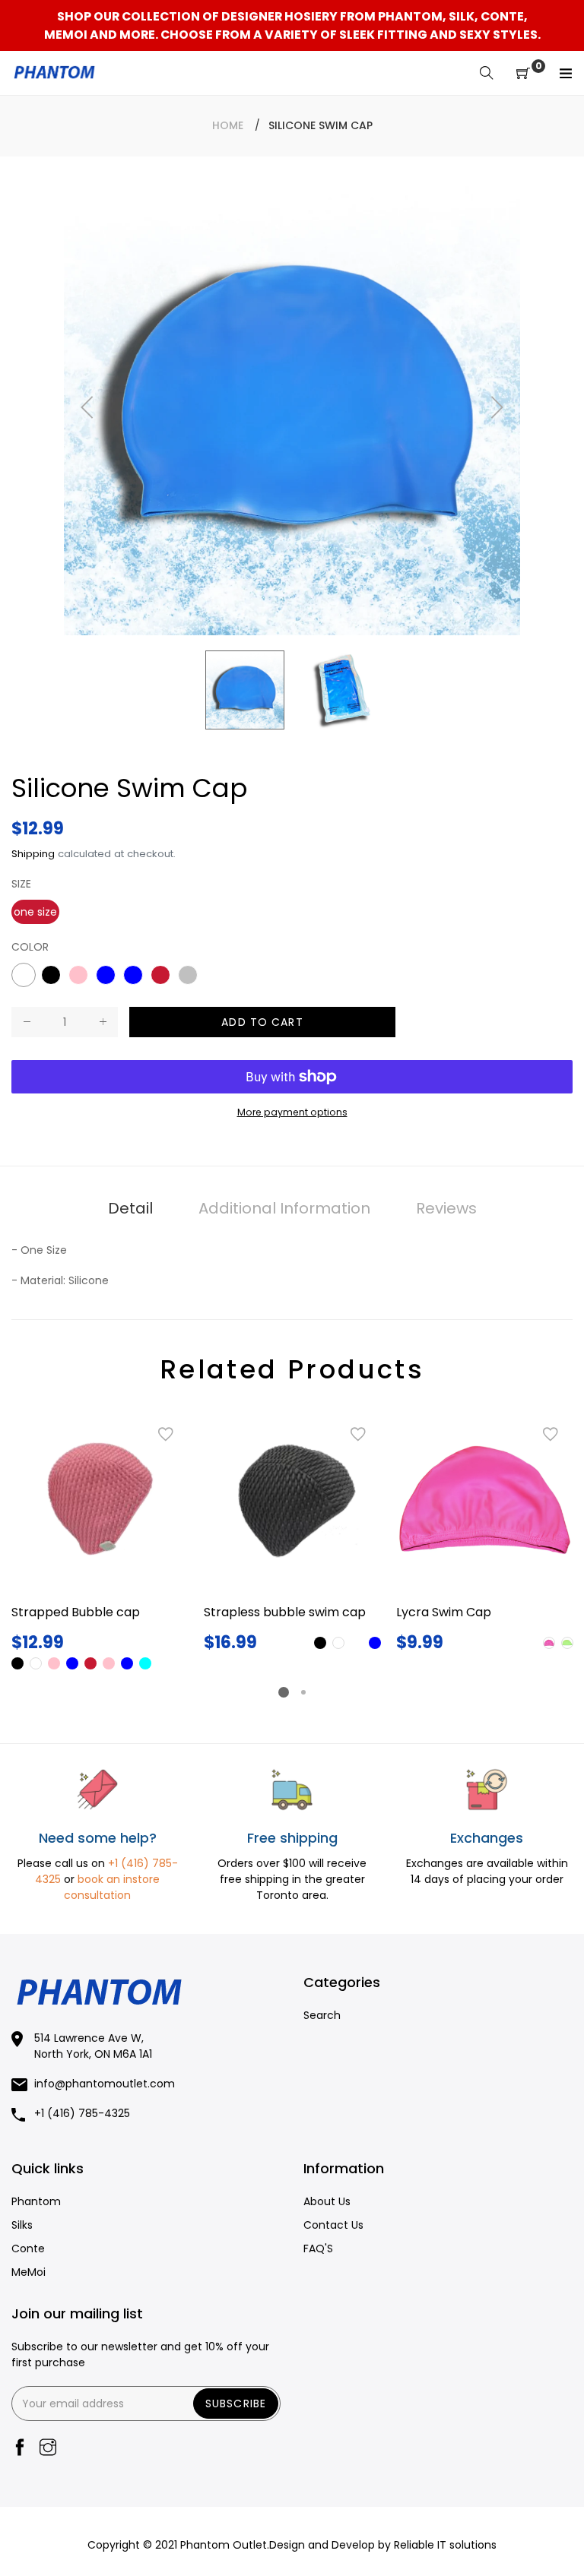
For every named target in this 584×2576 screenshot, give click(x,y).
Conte (28, 2248)
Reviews (446, 1208)
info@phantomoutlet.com (105, 2084)
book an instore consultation (112, 1887)
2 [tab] (303, 1692)
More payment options (292, 1112)
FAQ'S (318, 2248)
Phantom (36, 2201)
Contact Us (333, 2225)
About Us (327, 2201)
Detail (130, 1208)
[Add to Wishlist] (166, 1435)
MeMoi (29, 2272)
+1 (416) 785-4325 (82, 2113)
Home (228, 125)
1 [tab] (284, 1692)
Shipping (33, 854)
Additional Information (284, 1208)
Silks (22, 2225)
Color (30, 947)
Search (322, 2015)
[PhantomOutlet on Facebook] (20, 2449)
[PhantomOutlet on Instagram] (48, 2449)
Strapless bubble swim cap (285, 1612)
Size (21, 884)
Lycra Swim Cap (444, 1612)
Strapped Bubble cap (76, 1612)
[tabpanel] (100, 1542)
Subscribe (236, 2404)
